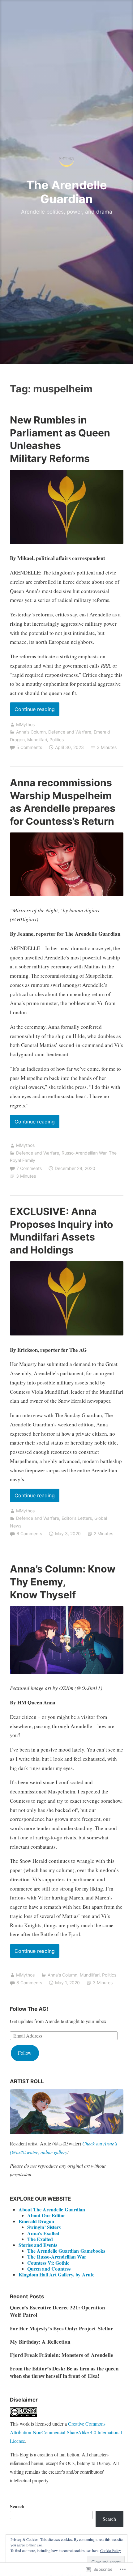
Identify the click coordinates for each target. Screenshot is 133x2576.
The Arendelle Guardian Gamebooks (66, 2251)
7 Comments (29, 1168)
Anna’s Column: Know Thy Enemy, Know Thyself (63, 1582)
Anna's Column (31, 732)
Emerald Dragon (36, 2221)
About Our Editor (46, 2215)
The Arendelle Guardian (67, 192)
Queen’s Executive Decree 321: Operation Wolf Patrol (57, 2311)
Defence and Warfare (70, 732)
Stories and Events (38, 2245)
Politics (57, 740)
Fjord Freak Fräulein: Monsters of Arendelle (62, 2355)
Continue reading (32, 711)
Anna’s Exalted (43, 2233)
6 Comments (29, 1533)
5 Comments (29, 747)
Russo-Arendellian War (84, 1153)
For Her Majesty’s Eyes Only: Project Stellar (62, 2328)
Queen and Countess (49, 2269)
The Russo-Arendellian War (57, 2257)
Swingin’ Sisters (44, 2227)
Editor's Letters (77, 1518)
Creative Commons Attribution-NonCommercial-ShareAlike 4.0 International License (66, 2432)
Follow (25, 2053)
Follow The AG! (29, 2009)
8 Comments (29, 1983)
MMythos (25, 724)
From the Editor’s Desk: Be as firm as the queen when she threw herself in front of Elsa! (64, 2372)
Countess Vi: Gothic (48, 2263)
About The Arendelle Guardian (52, 2209)
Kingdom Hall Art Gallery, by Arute (56, 2274)
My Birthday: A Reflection (40, 2342)
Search (17, 2506)
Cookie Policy (111, 2550)
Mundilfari (37, 740)
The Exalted (40, 2239)
